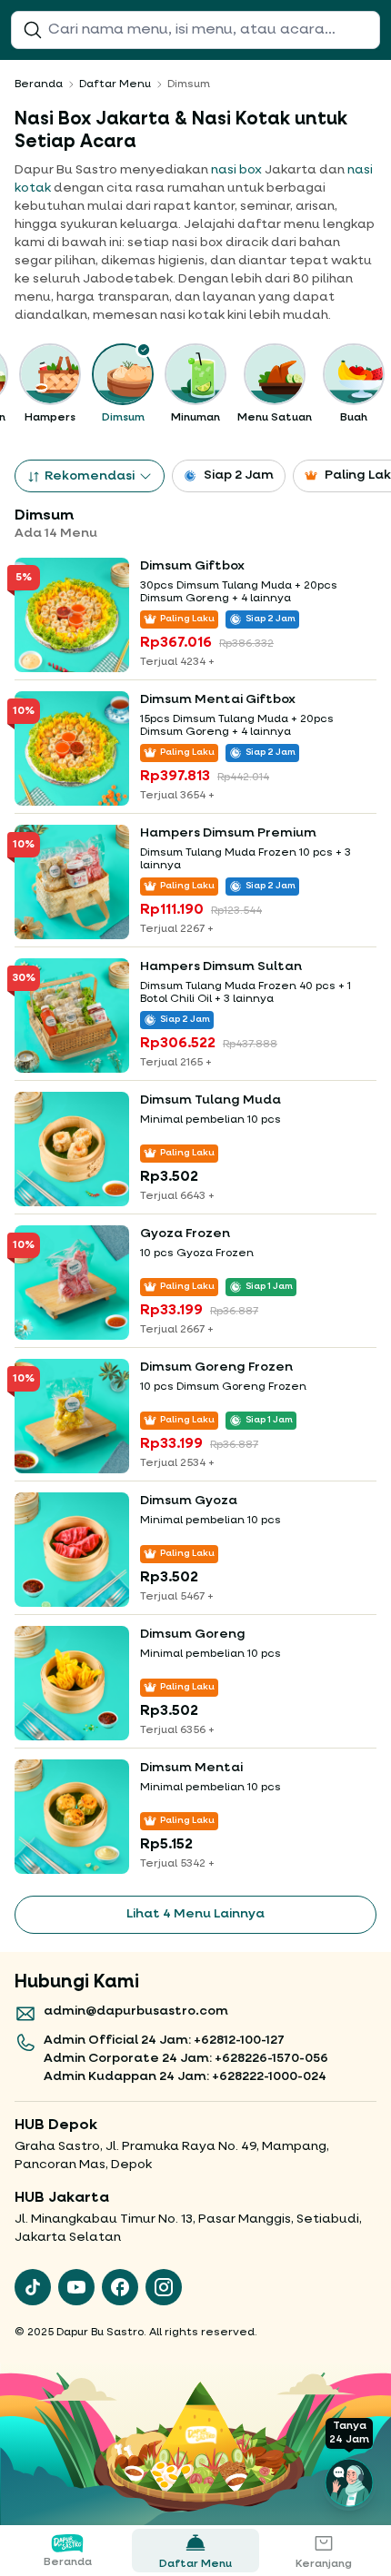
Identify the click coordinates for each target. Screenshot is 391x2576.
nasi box (236, 170)
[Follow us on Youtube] (76, 2287)
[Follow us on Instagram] (164, 2287)
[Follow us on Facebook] (120, 2287)
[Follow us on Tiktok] (33, 2287)
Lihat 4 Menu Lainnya (195, 1914)
